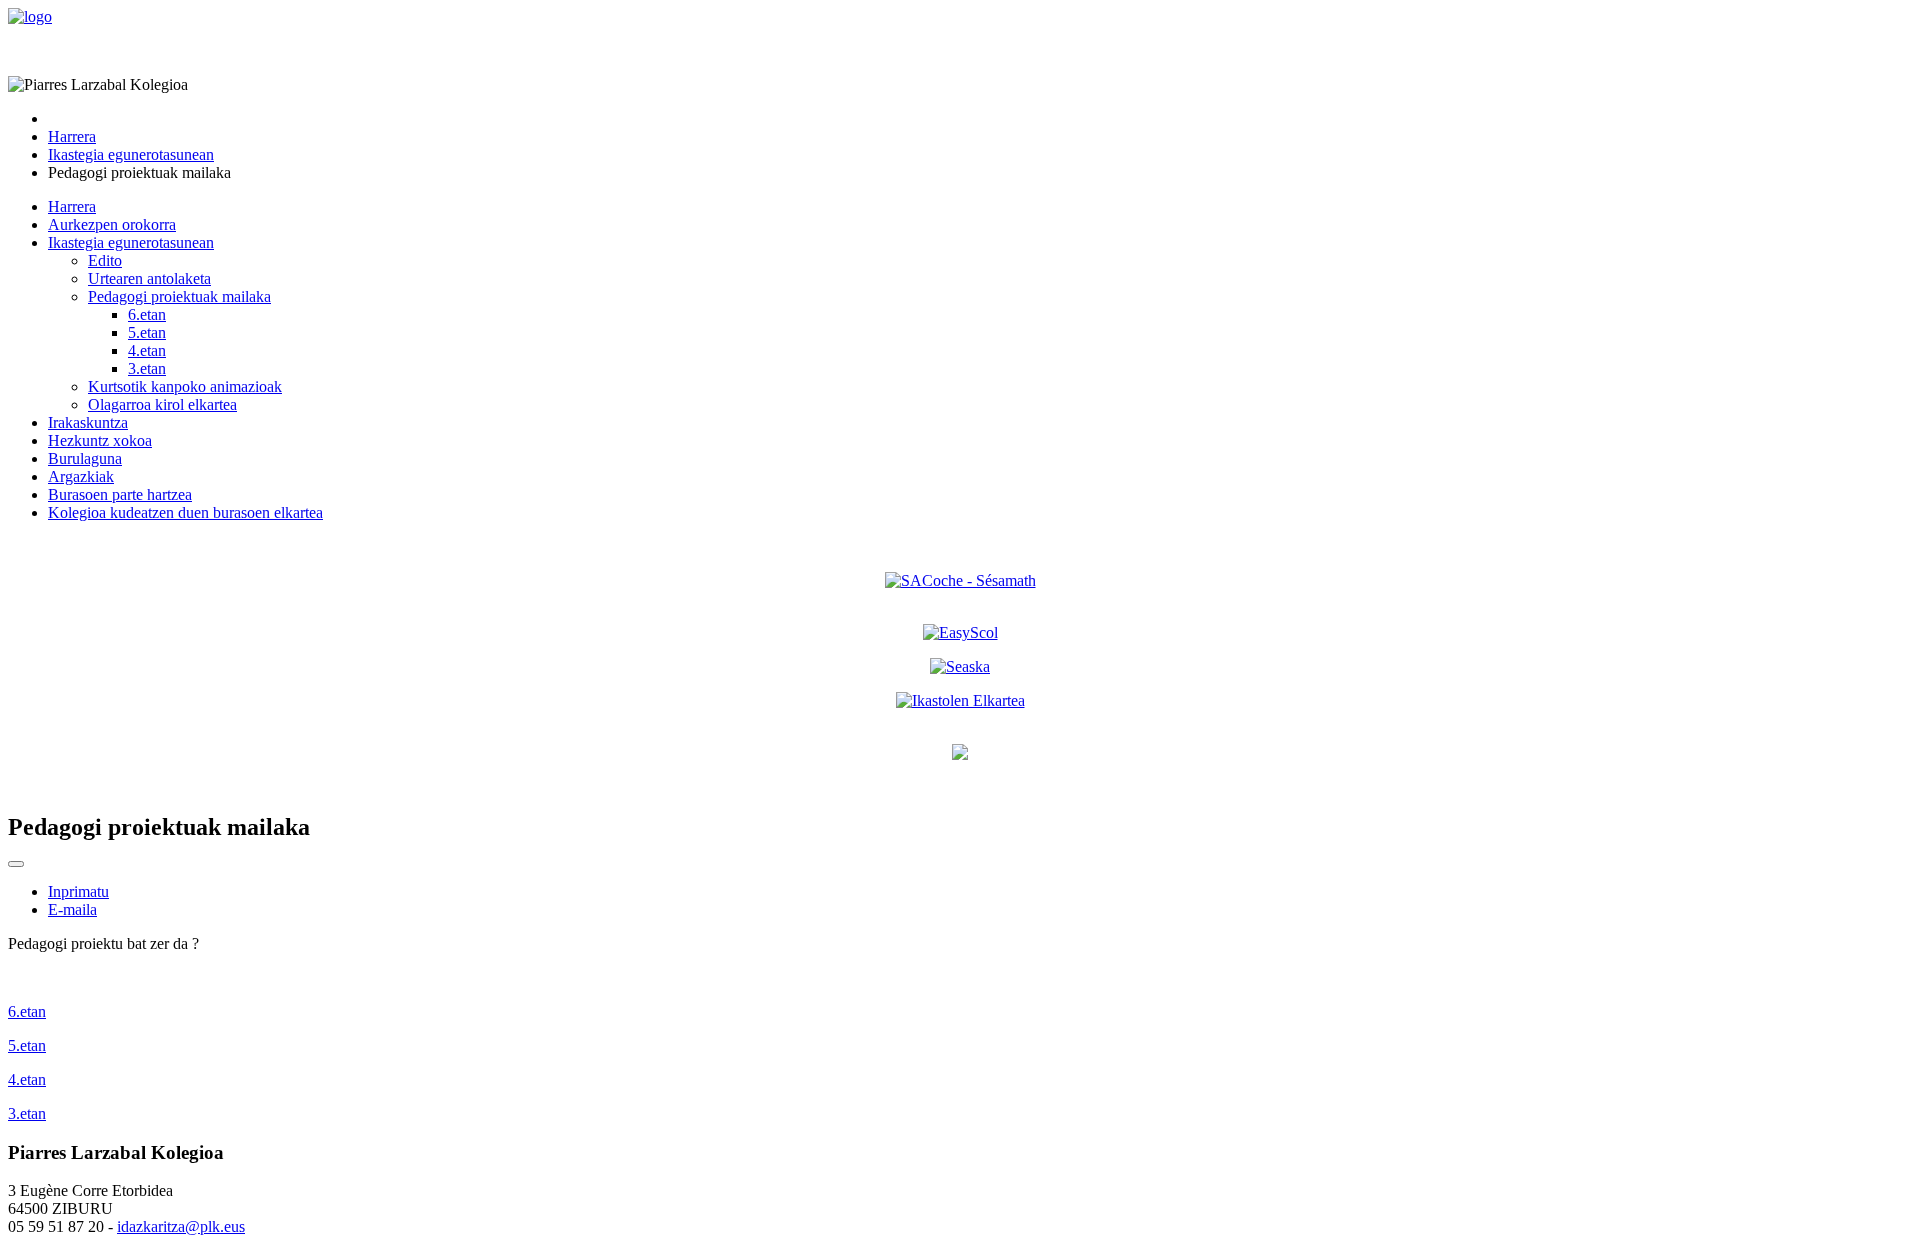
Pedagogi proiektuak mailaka (179, 296)
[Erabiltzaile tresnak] (16, 864)
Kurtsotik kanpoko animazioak (185, 386)
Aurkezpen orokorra (112, 224)
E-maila (72, 909)
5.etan (147, 332)
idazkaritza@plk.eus (181, 1226)
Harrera (72, 206)
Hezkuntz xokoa (100, 440)
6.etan (147, 314)
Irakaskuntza (88, 422)
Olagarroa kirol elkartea (162, 404)
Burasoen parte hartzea (120, 494)
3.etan (147, 368)
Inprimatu (78, 891)
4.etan (147, 350)
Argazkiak (81, 476)
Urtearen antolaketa (149, 278)
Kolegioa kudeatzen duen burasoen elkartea (185, 512)
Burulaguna (85, 458)
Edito (105, 260)
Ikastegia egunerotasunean (131, 242)
